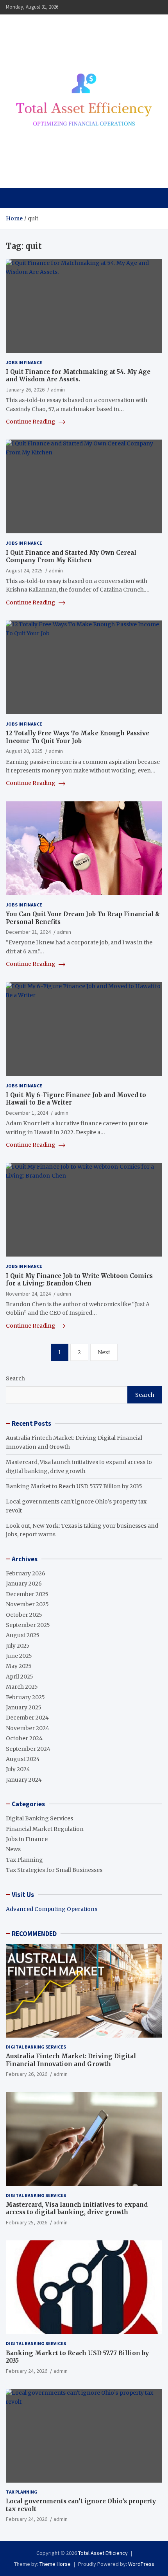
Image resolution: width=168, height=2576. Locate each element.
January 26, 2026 (25, 390)
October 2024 (24, 1738)
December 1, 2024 (27, 1113)
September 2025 (28, 1625)
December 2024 (27, 1718)
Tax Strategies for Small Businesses (54, 1870)
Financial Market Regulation (45, 1829)
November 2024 (28, 1728)
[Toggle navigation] (15, 198)
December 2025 (27, 1594)
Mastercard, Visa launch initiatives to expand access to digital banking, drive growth (77, 2209)
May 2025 (19, 1666)
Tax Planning (24, 1860)
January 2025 (24, 1707)
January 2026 (24, 1584)
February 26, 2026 (27, 2074)
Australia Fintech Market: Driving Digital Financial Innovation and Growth (71, 2060)
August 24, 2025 (24, 570)
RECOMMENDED (34, 1934)
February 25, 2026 (27, 2222)
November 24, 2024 (28, 1294)
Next (104, 1352)
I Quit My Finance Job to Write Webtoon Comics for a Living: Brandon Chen (79, 1280)
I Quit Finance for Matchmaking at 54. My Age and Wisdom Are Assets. (78, 376)
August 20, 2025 (24, 751)
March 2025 (22, 1687)
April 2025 (20, 1677)
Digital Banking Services (39, 1818)
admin (58, 390)
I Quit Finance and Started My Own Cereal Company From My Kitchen (71, 557)
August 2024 (23, 1759)
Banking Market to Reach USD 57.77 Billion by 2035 (74, 1486)
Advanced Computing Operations (52, 1909)
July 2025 (18, 1646)
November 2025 (27, 1604)
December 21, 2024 (28, 932)
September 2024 (28, 1749)
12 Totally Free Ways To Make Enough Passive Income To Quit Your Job (78, 737)
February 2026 (26, 1573)
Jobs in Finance (24, 362)
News (13, 1849)
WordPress (141, 2564)
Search (15, 1378)
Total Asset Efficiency (103, 2553)
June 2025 (19, 1656)
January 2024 (24, 1780)
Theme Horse (55, 2564)
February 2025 (25, 1697)
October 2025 (24, 1615)
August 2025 (23, 1635)
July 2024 (18, 1769)
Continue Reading (31, 422)
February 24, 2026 (27, 2371)
